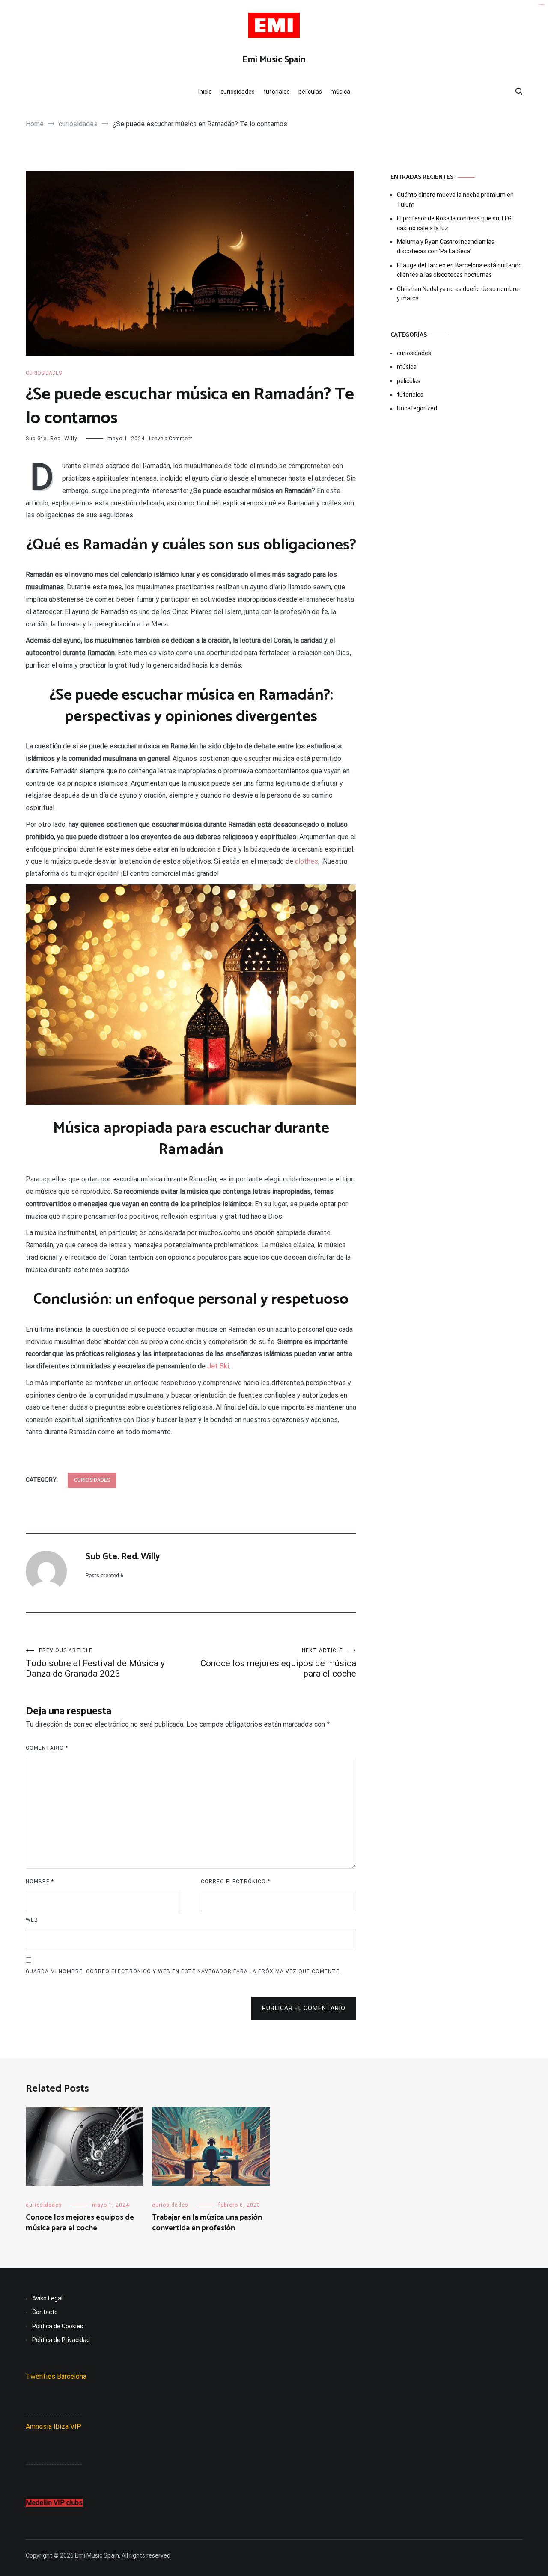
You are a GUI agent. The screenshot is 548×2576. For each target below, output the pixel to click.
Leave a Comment (171, 439)
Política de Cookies (58, 2326)
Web (32, 1920)
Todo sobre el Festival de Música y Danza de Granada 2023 (95, 1663)
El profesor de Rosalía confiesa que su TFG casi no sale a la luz (454, 223)
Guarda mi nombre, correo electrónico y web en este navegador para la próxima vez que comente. (183, 1971)
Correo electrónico (235, 1882)
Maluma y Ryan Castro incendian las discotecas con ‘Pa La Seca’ (446, 246)
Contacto (45, 2312)
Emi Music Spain (274, 60)
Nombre (40, 1882)
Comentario (47, 1748)
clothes (307, 861)
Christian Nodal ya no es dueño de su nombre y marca (458, 294)
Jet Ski (218, 1366)
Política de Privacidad (61, 2340)
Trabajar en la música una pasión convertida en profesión (207, 2223)
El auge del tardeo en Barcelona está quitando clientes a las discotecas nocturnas (459, 270)
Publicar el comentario (304, 2008)
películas (310, 92)
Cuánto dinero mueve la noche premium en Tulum (455, 199)
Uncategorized (417, 408)
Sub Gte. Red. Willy (52, 439)
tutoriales (277, 92)
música (340, 92)
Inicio (205, 92)
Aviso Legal (47, 2298)
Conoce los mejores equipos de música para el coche (278, 1663)
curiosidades (238, 92)
